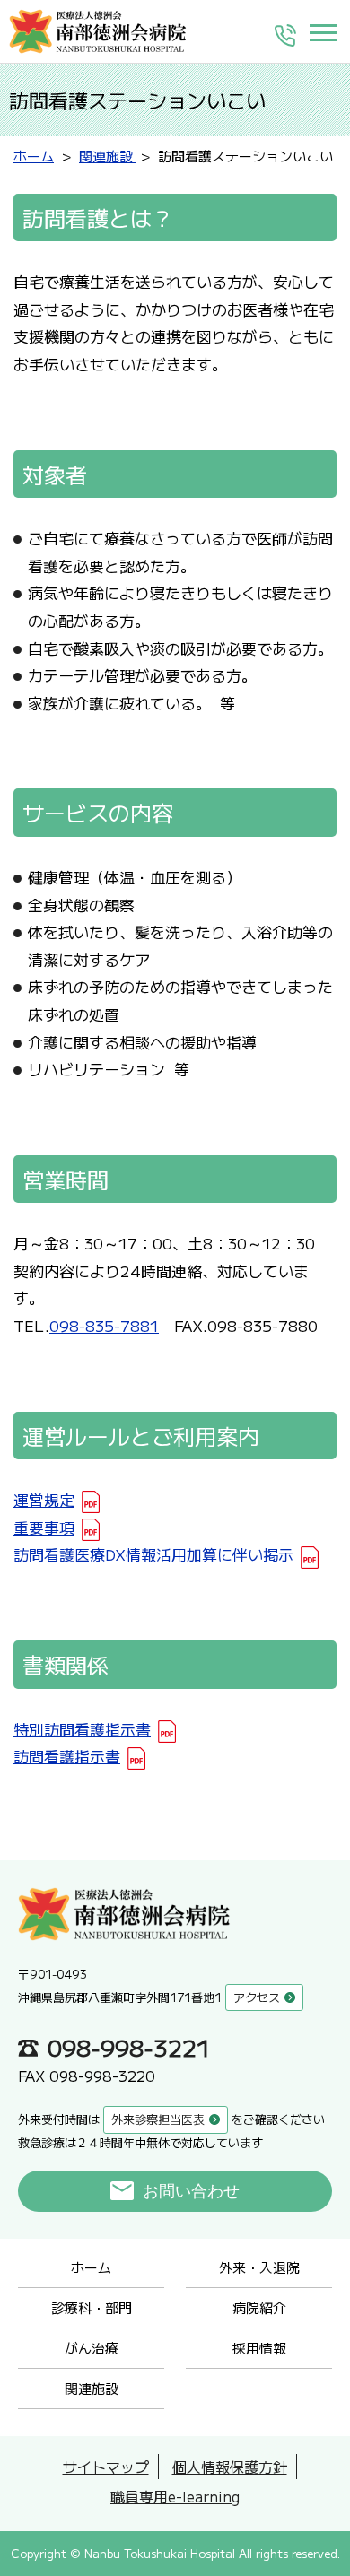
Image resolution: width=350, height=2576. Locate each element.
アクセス (257, 1997)
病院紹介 (259, 2307)
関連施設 (92, 2388)
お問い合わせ (191, 2191)
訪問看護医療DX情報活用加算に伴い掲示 (153, 1554)
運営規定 (44, 1499)
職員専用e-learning (175, 2496)
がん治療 (92, 2348)
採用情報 (259, 2348)
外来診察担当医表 (158, 2119)
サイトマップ (106, 2467)
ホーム (91, 2267)
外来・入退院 (259, 2267)
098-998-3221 (129, 2047)
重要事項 (44, 1527)
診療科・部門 (92, 2307)
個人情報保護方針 (230, 2467)
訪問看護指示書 (67, 1756)
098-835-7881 (104, 1325)
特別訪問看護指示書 (82, 1729)
